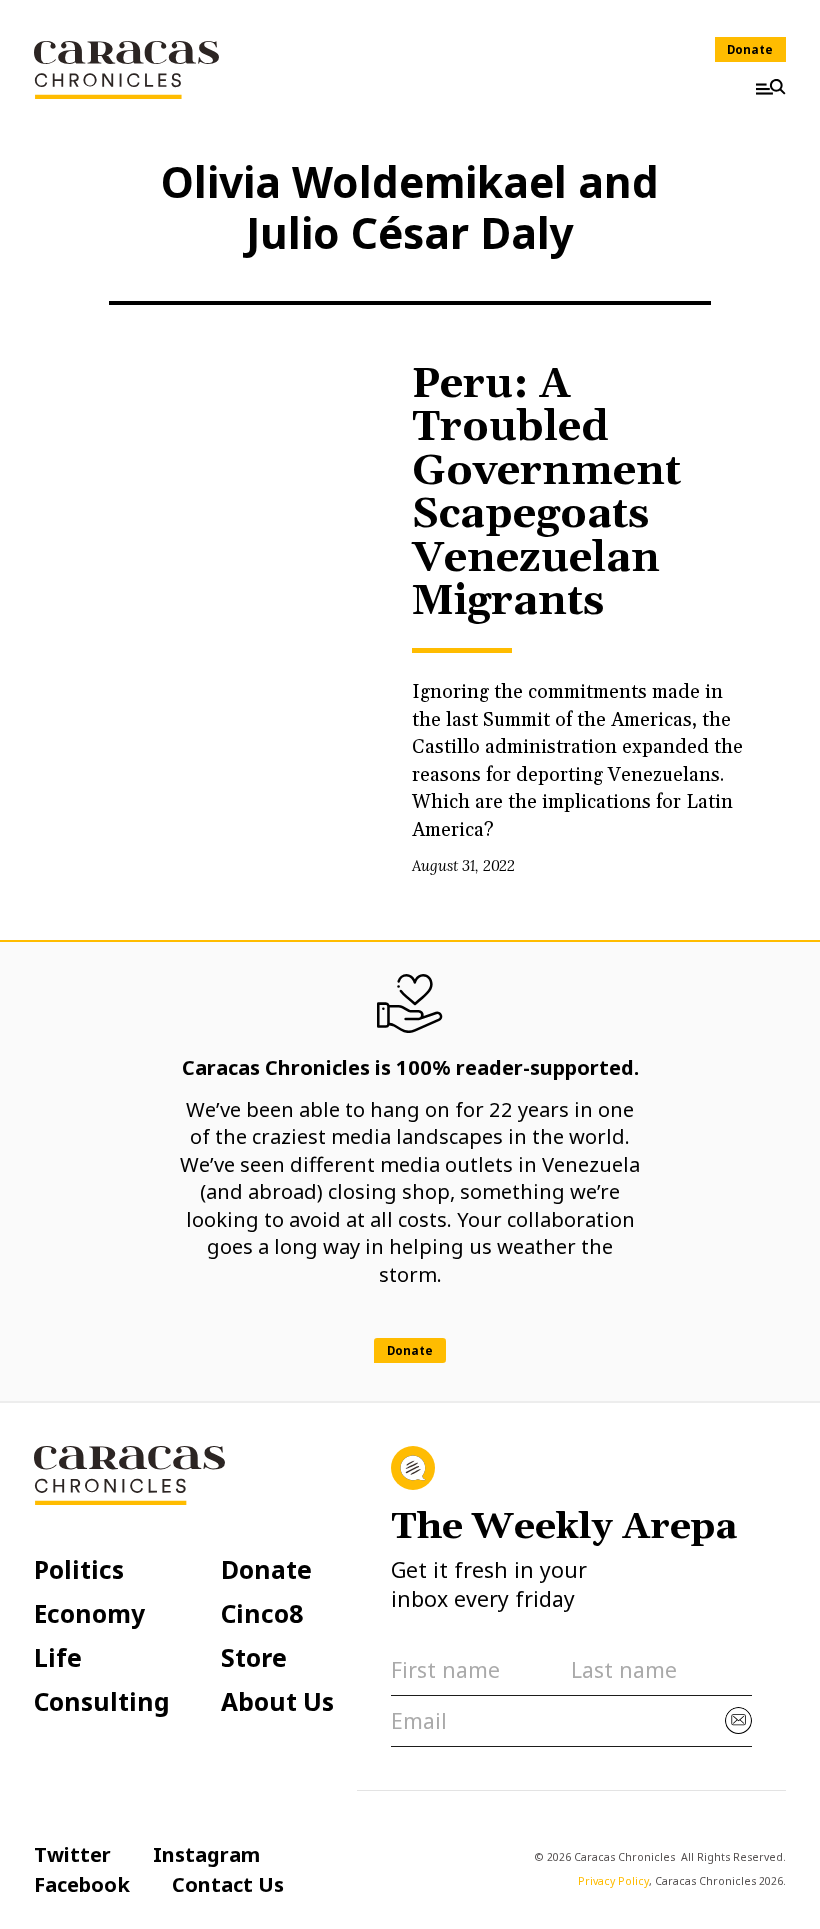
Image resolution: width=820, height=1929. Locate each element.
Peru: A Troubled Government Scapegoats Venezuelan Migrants (546, 493)
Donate (750, 49)
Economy (89, 1614)
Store (254, 1658)
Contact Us (228, 1884)
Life (58, 1658)
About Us (277, 1702)
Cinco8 (262, 1614)
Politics (79, 1570)
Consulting (102, 1702)
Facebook (82, 1884)
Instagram (206, 1854)
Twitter (72, 1854)
